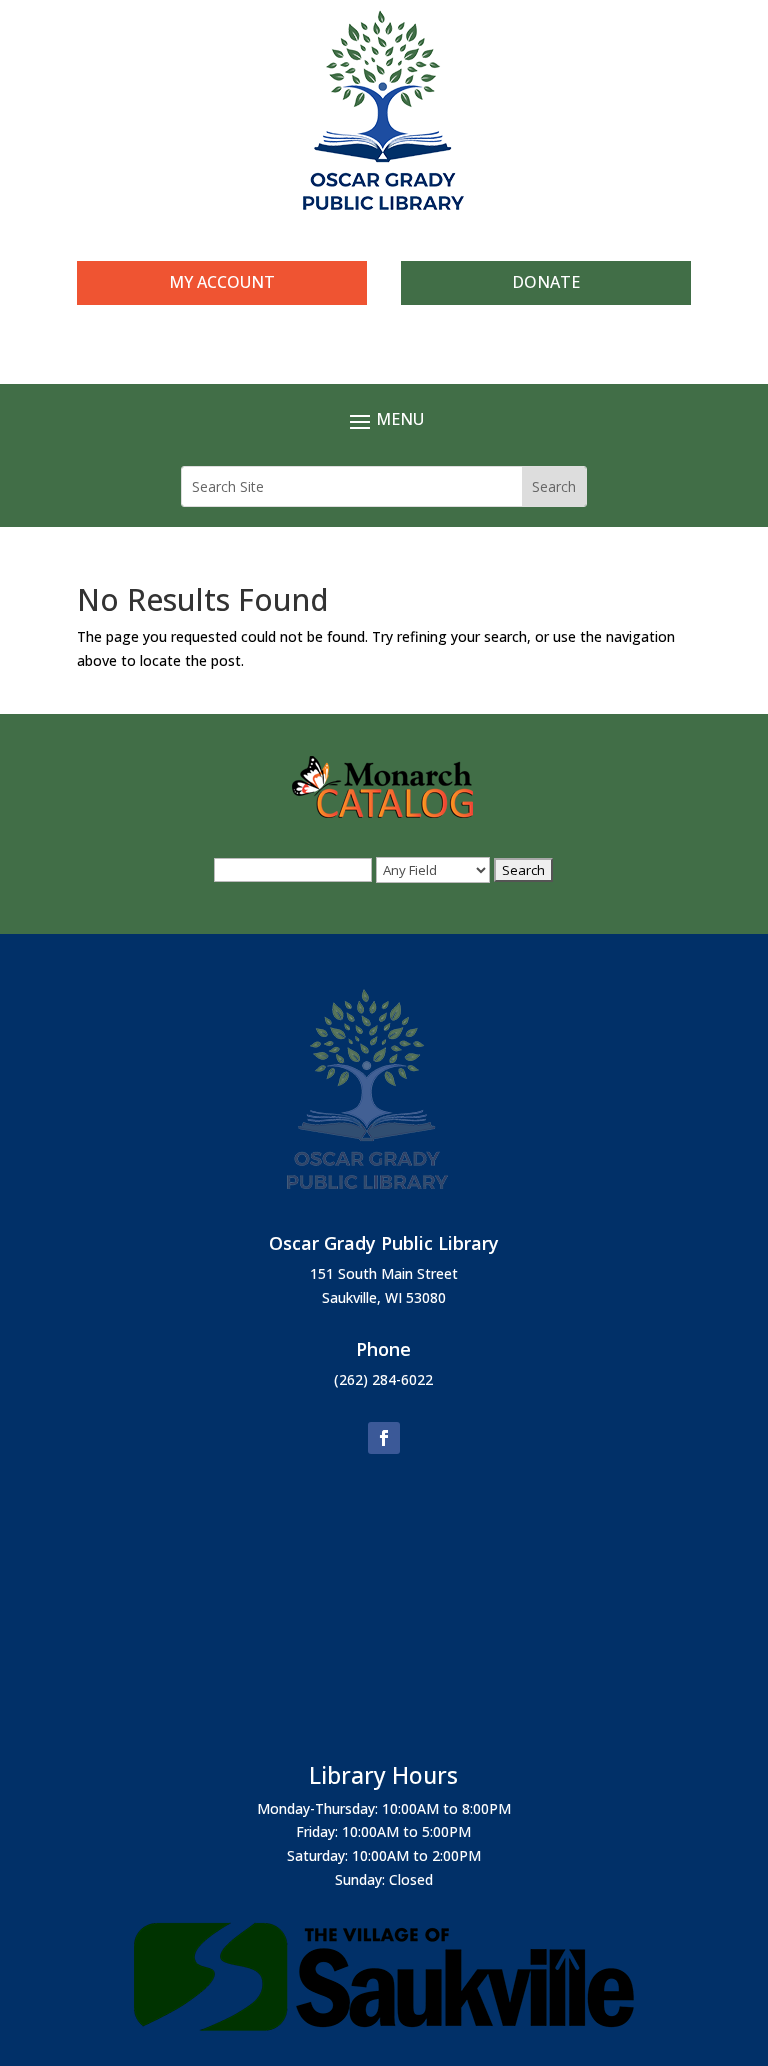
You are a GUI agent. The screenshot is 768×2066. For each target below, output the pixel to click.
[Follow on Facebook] (384, 1438)
